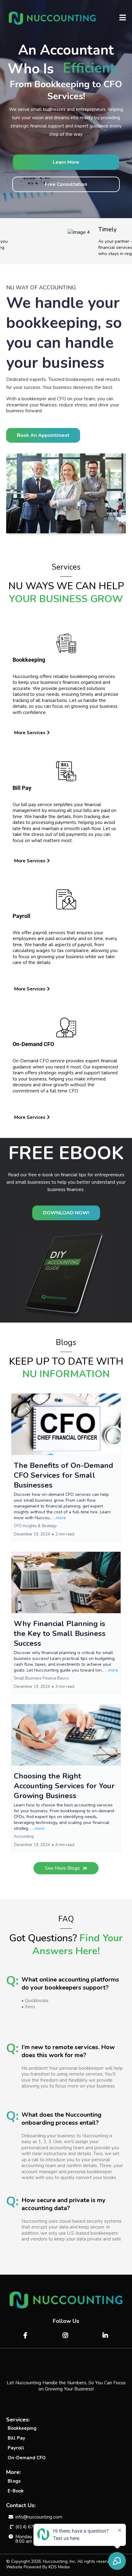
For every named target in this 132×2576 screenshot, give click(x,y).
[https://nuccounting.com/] (52, 18)
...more (60, 1518)
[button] (123, 18)
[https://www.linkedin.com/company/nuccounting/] (106, 2336)
